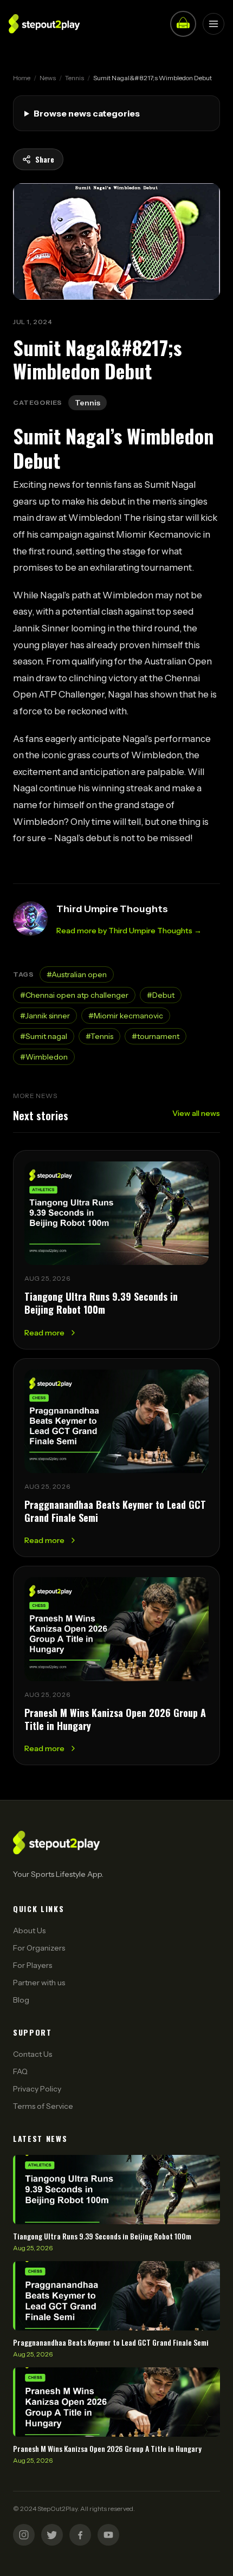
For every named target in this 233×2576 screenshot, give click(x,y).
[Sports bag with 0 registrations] (183, 24)
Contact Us (33, 2054)
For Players (33, 1965)
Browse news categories (87, 113)
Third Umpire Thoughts (112, 909)
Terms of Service (43, 2106)
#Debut (161, 995)
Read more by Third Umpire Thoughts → (129, 931)
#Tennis (99, 1036)
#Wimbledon (44, 1057)
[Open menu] (213, 24)
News (48, 78)
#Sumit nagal (44, 1036)
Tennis (75, 78)
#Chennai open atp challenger (74, 995)
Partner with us (39, 1983)
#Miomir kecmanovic (126, 1016)
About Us (29, 1931)
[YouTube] (108, 2535)
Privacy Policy (37, 2089)
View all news (196, 1113)
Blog (21, 2000)
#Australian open (77, 974)
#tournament (156, 1036)
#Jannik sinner (45, 1016)
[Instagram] (24, 2535)
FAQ (20, 2071)
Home (22, 78)
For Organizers (39, 1948)
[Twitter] (52, 2535)
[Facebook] (80, 2535)
